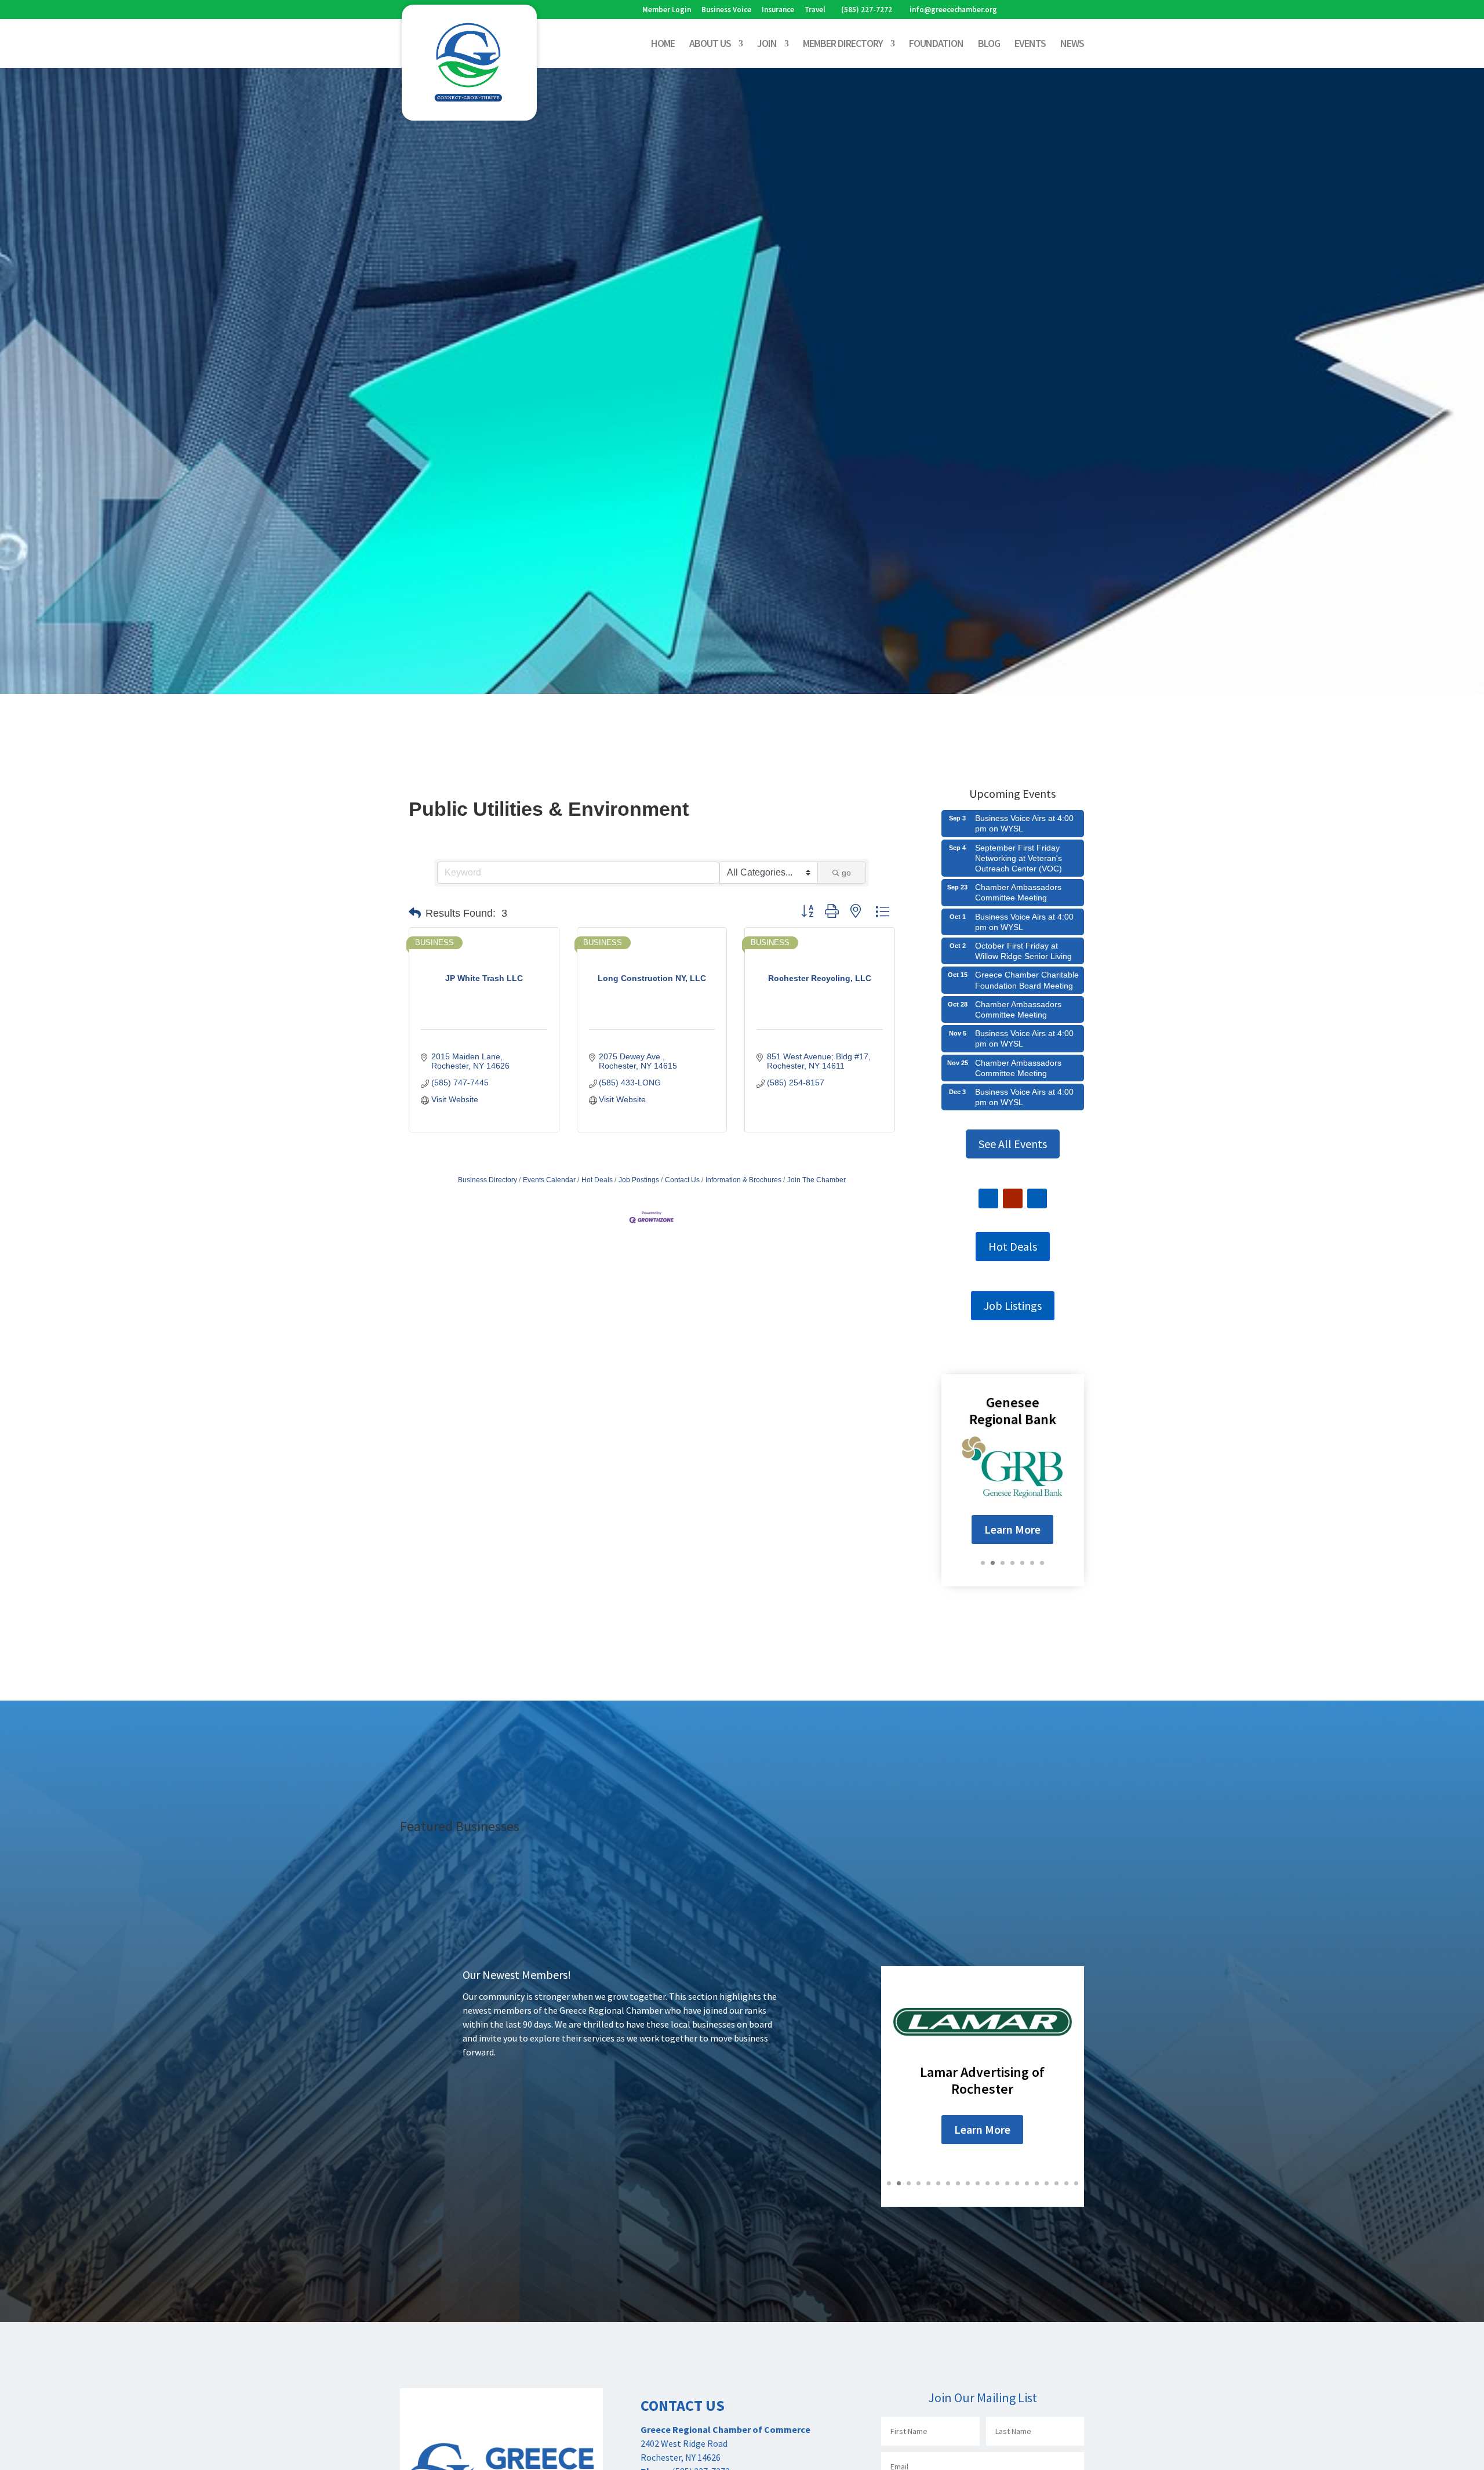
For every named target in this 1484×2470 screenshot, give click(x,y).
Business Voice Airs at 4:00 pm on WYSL (1024, 823)
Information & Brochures (743, 1180)
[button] (415, 913)
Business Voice (726, 10)
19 (1066, 2183)
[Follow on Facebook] (988, 1198)
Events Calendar (549, 1180)
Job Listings (1013, 1305)
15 (1027, 2183)
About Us (710, 45)
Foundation (936, 45)
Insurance (778, 10)
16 (1037, 2183)
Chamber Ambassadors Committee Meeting (1018, 892)
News (1072, 45)
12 (997, 2183)
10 (978, 2183)
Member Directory (843, 45)
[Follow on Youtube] (1013, 1198)
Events (1030, 45)
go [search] (846, 873)
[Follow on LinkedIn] (1037, 1198)
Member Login (667, 10)
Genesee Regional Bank (1013, 1410)
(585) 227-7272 (867, 10)
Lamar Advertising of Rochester (982, 2080)
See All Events (1013, 1144)
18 (1056, 2183)
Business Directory (488, 1180)
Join (767, 45)
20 (1076, 2183)
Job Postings (639, 1180)
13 (1007, 2183)
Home (663, 45)
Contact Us (682, 1180)
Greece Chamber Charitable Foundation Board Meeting (1027, 980)
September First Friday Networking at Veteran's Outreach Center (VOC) (1019, 858)
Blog (989, 45)
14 (1017, 2183)
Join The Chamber (816, 1180)
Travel (815, 10)
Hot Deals (597, 1180)
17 (1047, 2183)
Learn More (1012, 1529)
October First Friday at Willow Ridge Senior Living (1023, 951)
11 (987, 2183)
